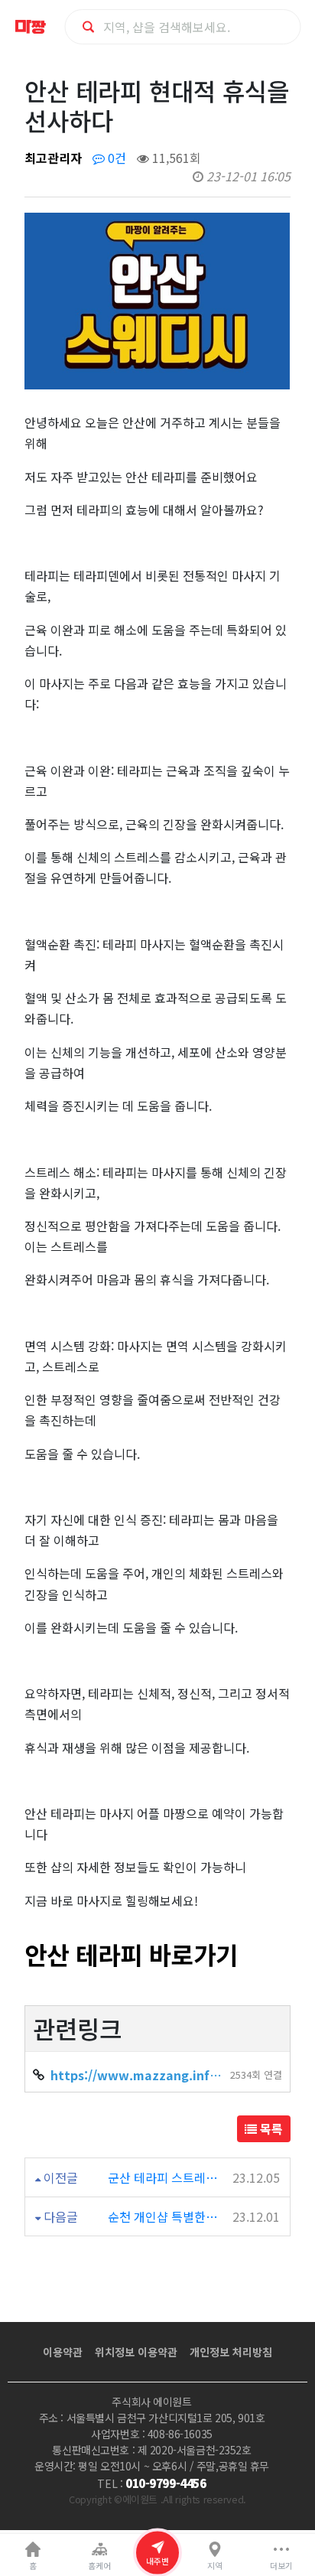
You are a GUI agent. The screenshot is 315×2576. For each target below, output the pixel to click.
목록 (270, 2128)
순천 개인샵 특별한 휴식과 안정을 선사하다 (163, 2216)
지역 (215, 2566)
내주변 (157, 2561)
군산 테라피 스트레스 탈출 (163, 2177)
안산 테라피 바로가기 (131, 1954)
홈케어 (99, 2566)
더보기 (281, 2566)
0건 (115, 158)
